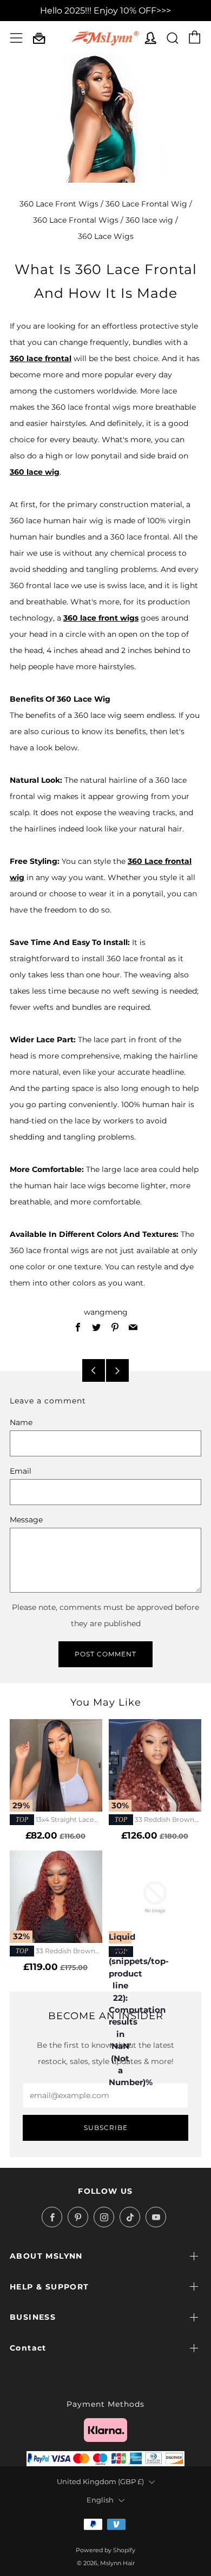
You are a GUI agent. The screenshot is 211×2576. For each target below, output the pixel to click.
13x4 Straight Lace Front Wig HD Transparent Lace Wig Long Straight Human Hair (53, 1820)
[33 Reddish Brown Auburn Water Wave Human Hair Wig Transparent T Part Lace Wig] (155, 1765)
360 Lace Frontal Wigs (76, 220)
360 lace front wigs (101, 618)
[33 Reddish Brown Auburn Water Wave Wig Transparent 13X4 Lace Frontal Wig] (56, 1897)
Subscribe (106, 2128)
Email (21, 1471)
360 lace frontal (41, 358)
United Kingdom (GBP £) (100, 2482)
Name (21, 1422)
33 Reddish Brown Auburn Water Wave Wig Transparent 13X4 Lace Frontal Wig (52, 1952)
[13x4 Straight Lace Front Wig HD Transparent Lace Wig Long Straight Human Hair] (56, 1765)
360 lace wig (149, 220)
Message (26, 1520)
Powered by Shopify (105, 2550)
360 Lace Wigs (106, 236)
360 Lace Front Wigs (59, 204)
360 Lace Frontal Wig (146, 204)
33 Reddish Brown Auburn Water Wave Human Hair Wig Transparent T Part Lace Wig (155, 1820)
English (100, 2500)
